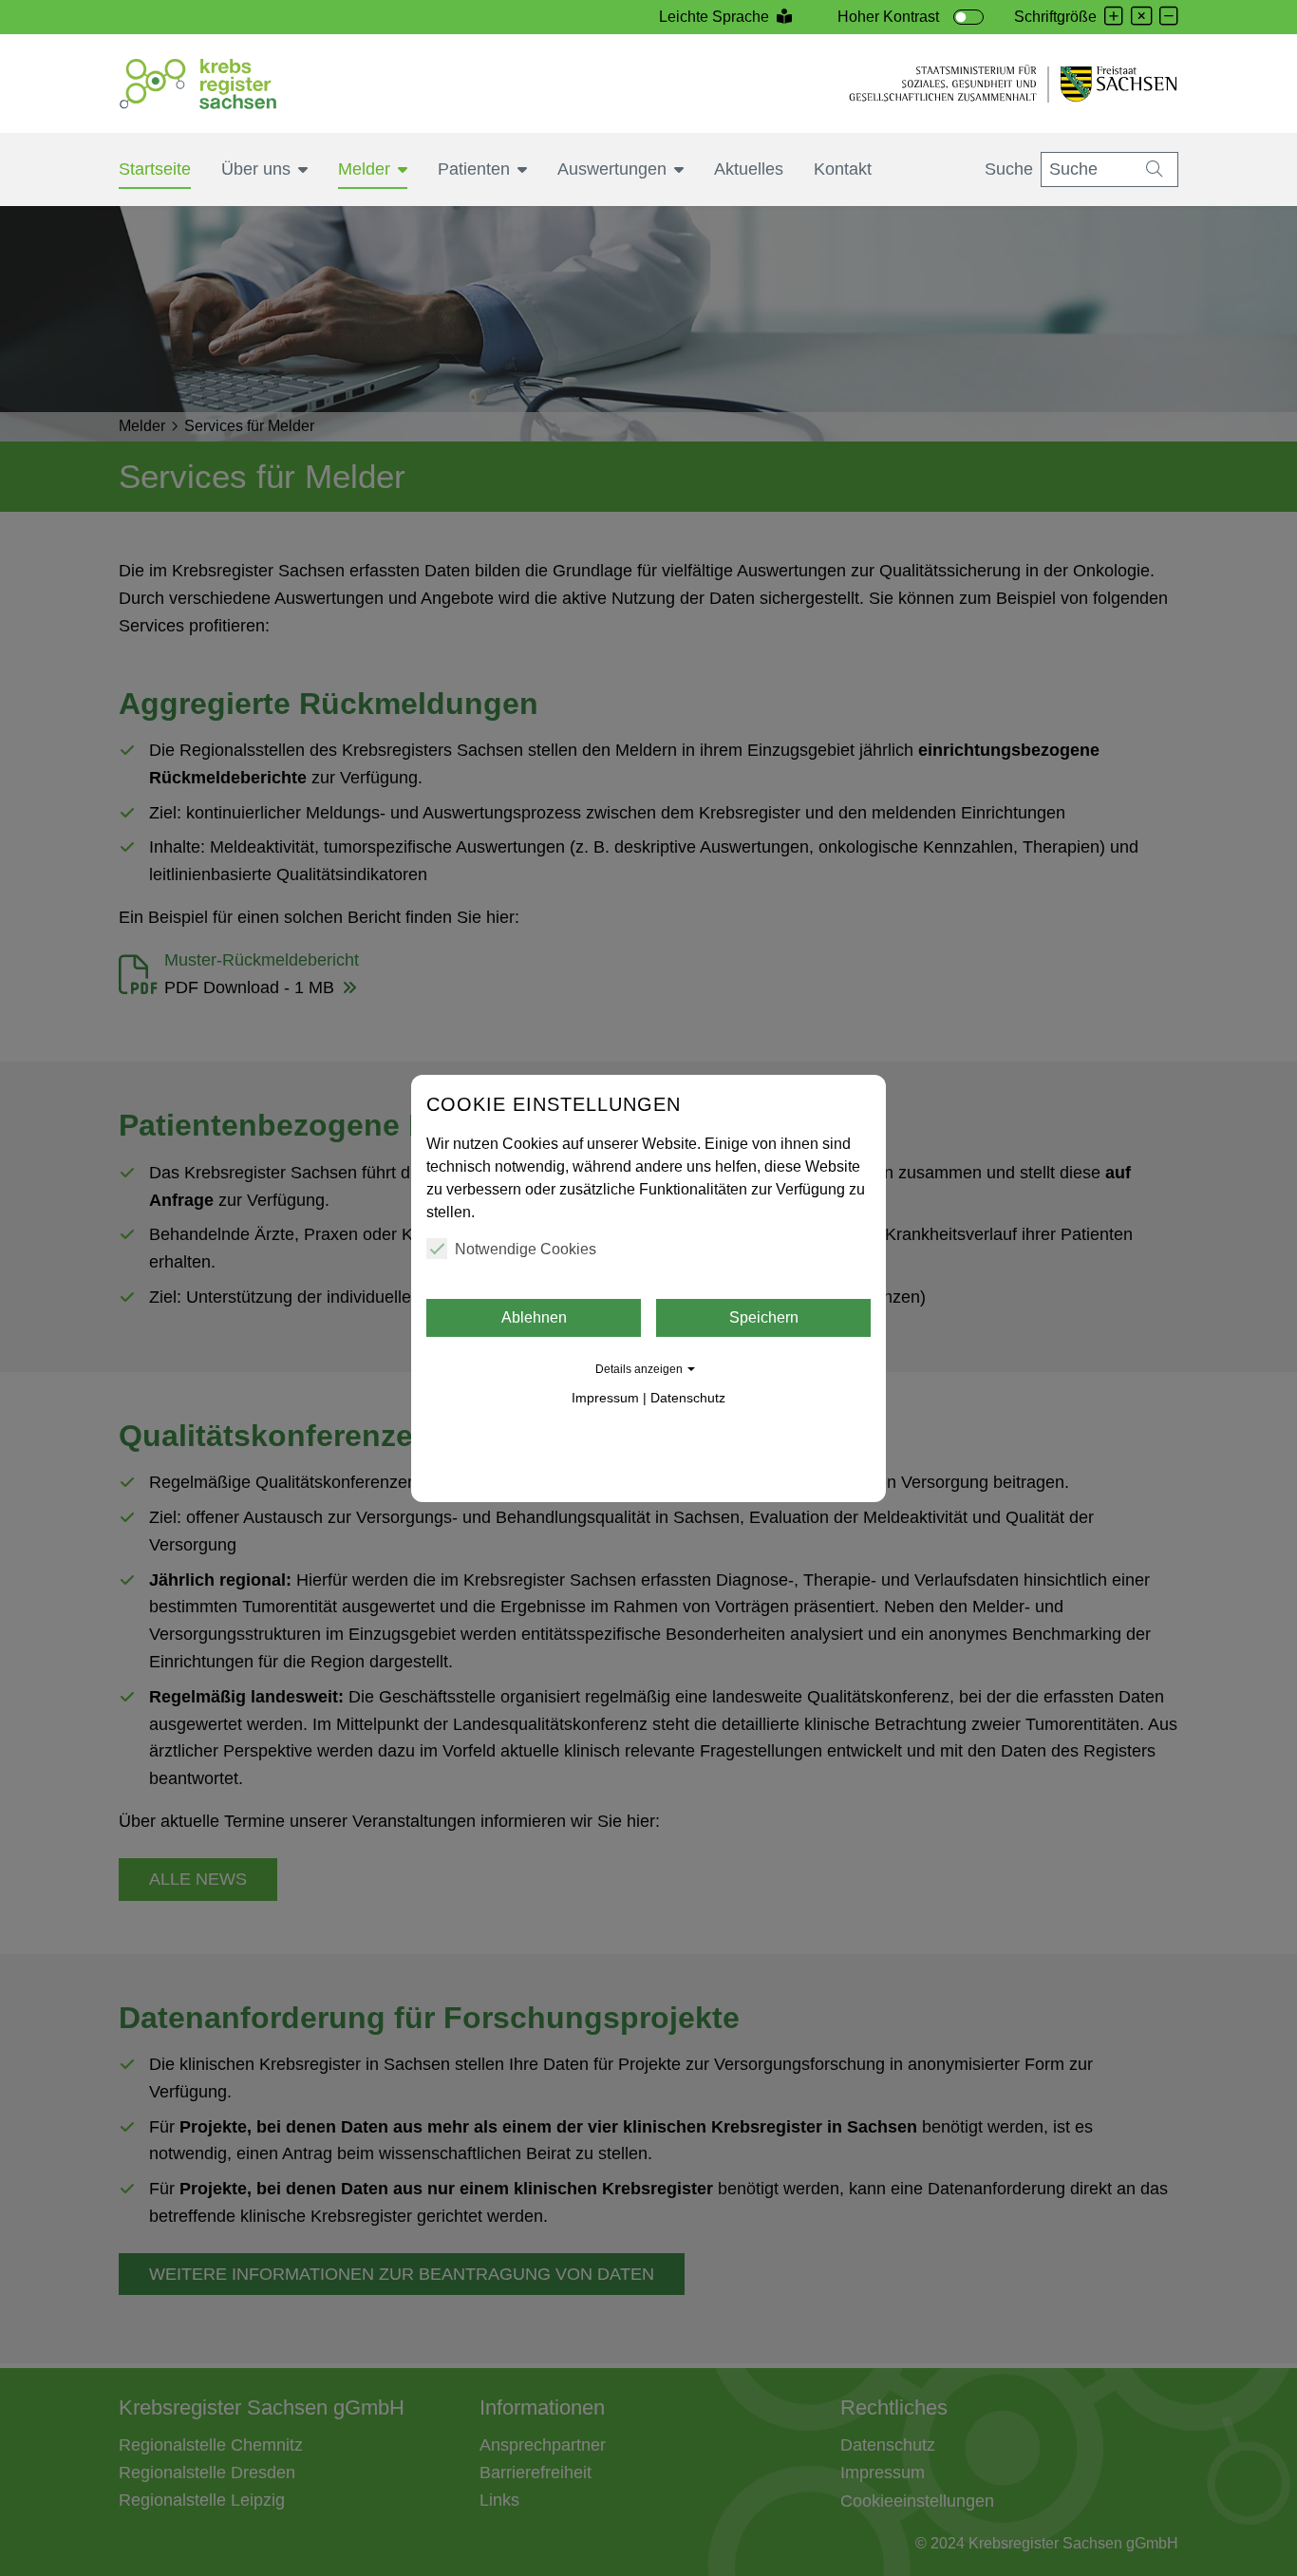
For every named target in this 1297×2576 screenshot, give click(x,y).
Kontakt (843, 169)
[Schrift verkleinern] (1169, 18)
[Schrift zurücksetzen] (1141, 18)
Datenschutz (688, 1398)
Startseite (155, 169)
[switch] (968, 17)
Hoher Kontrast (888, 17)
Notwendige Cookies (526, 1249)
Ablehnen (534, 1317)
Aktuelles (749, 169)
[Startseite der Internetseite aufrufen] (198, 84)
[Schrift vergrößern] (1114, 18)
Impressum (605, 1398)
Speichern (764, 1317)
